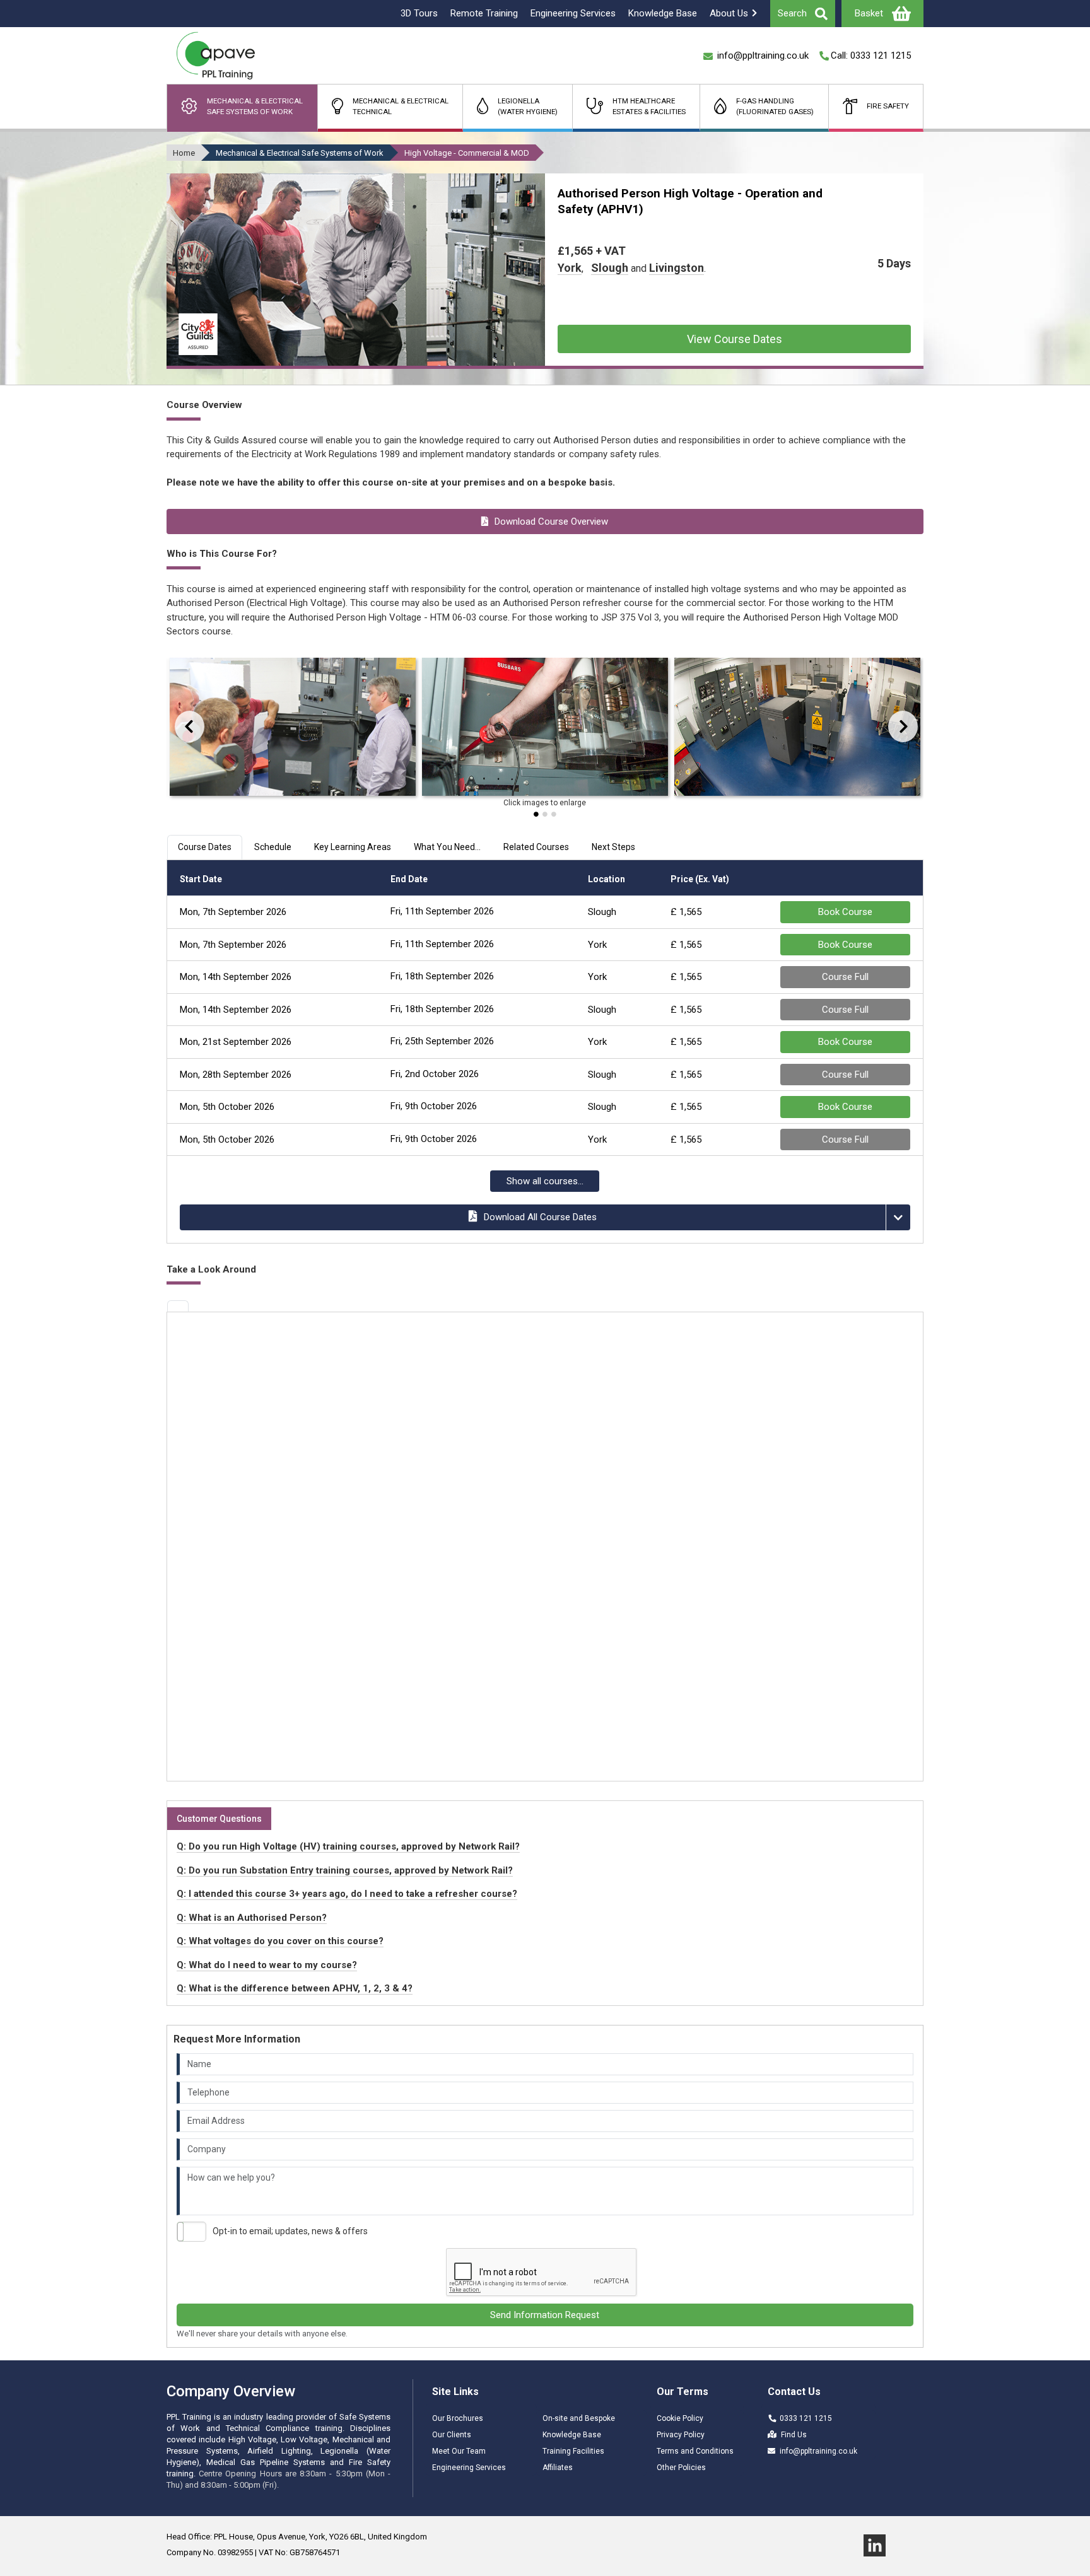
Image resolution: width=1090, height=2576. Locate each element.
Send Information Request (545, 2315)
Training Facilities (573, 2451)
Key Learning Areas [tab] (353, 847)
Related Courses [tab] (536, 847)
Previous (177, 726)
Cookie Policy (680, 2418)
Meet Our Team (459, 2451)
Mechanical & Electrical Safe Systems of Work (300, 153)
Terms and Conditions (695, 2451)
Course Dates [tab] (205, 847)
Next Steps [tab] (613, 847)
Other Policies (681, 2468)
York (570, 268)
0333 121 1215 (806, 2418)
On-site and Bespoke (579, 2418)
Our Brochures (458, 2418)
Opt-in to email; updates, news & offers (290, 2231)
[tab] (178, 1306)
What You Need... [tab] (447, 847)
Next (895, 726)
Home (184, 153)
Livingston (677, 268)
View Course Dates (735, 339)
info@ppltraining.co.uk (818, 2451)
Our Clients (452, 2435)
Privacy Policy (681, 2435)
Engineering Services (469, 2468)
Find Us (794, 2435)
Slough (610, 268)
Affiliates (558, 2468)
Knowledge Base (572, 2435)
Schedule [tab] (273, 847)
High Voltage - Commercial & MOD (467, 153)
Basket (869, 13)
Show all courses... (545, 1181)
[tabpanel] (293, 730)
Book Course (845, 912)
